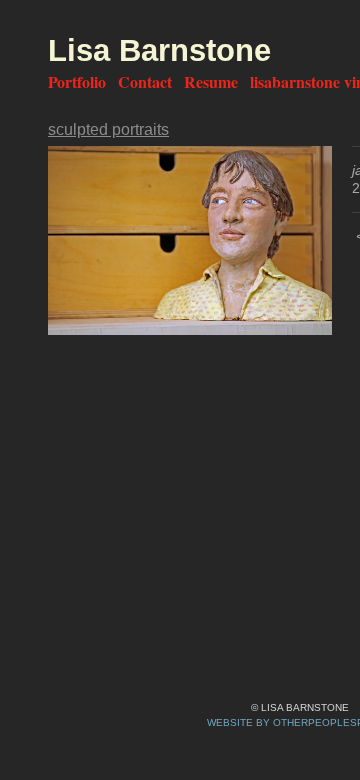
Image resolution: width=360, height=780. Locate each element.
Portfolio (77, 81)
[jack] (190, 240)
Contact (145, 81)
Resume (211, 81)
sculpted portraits (108, 129)
